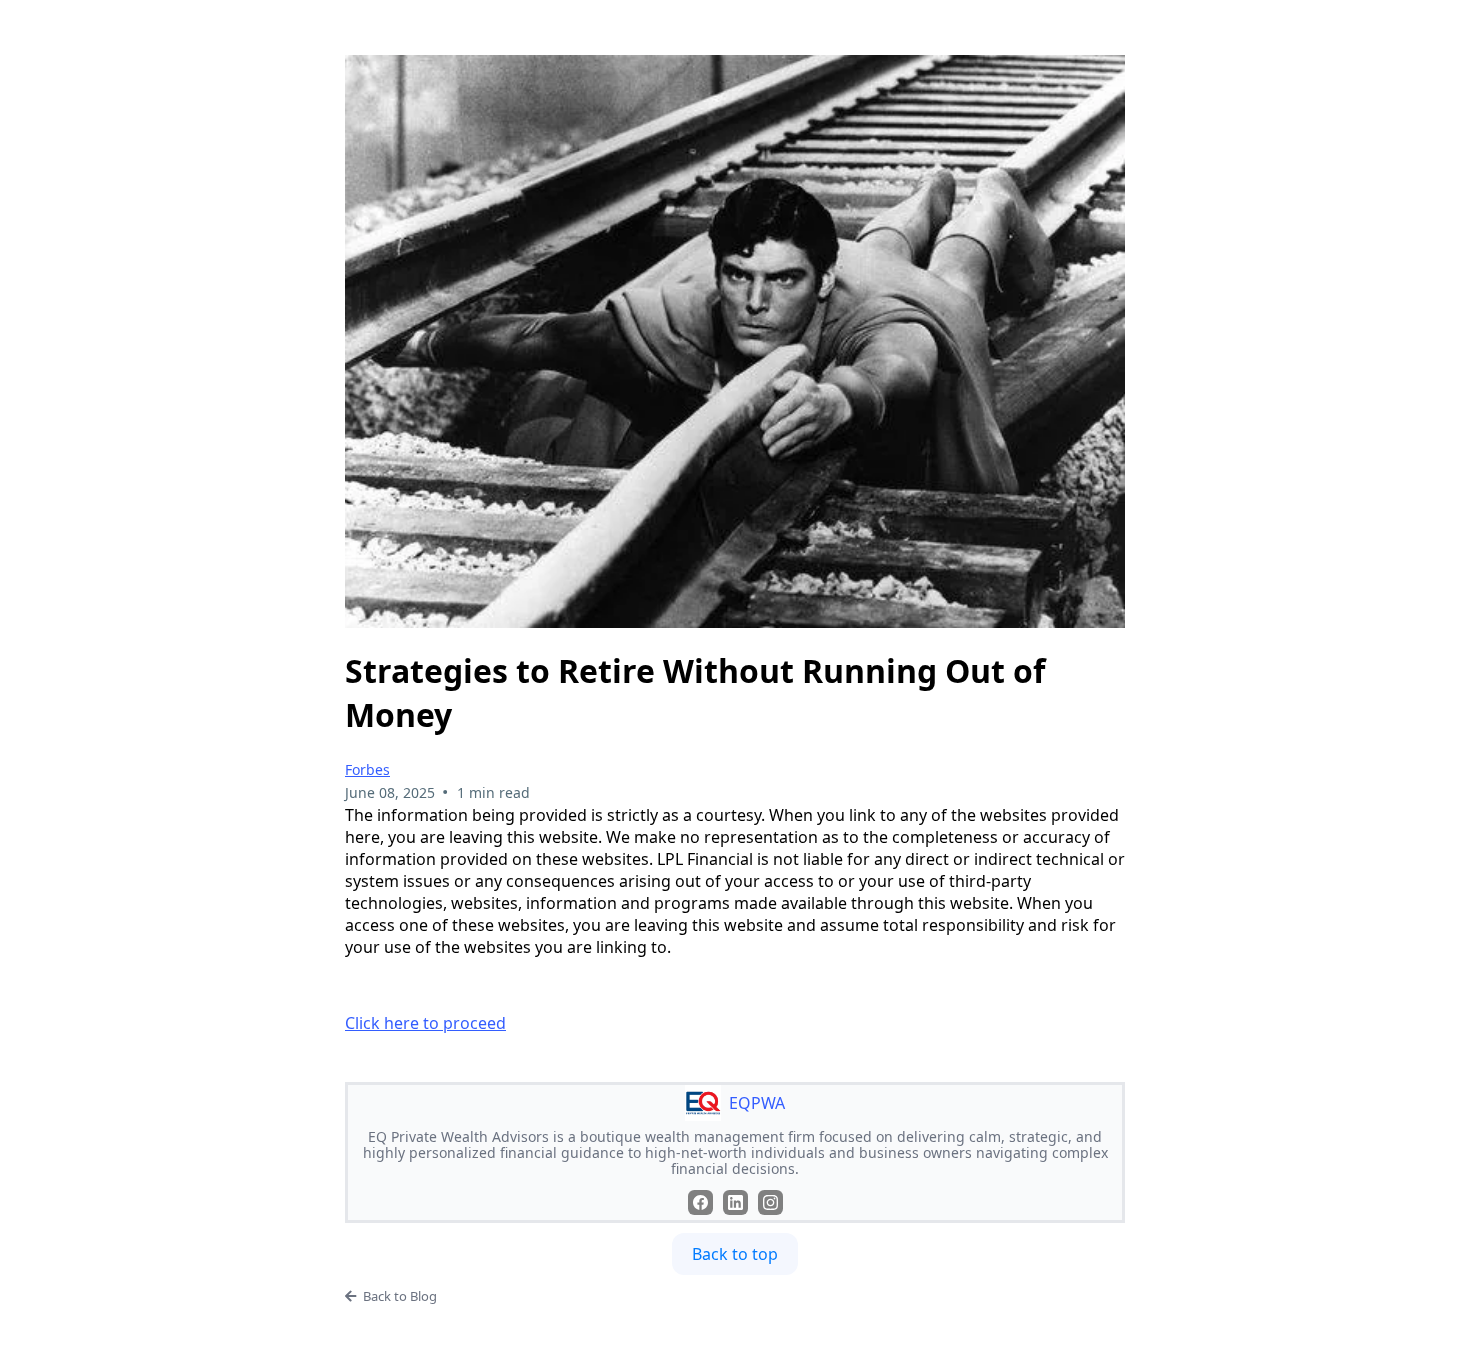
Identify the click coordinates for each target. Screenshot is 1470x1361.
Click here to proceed (425, 1023)
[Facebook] (700, 1202)
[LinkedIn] (735, 1202)
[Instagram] (770, 1202)
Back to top (735, 1254)
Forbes (367, 769)
